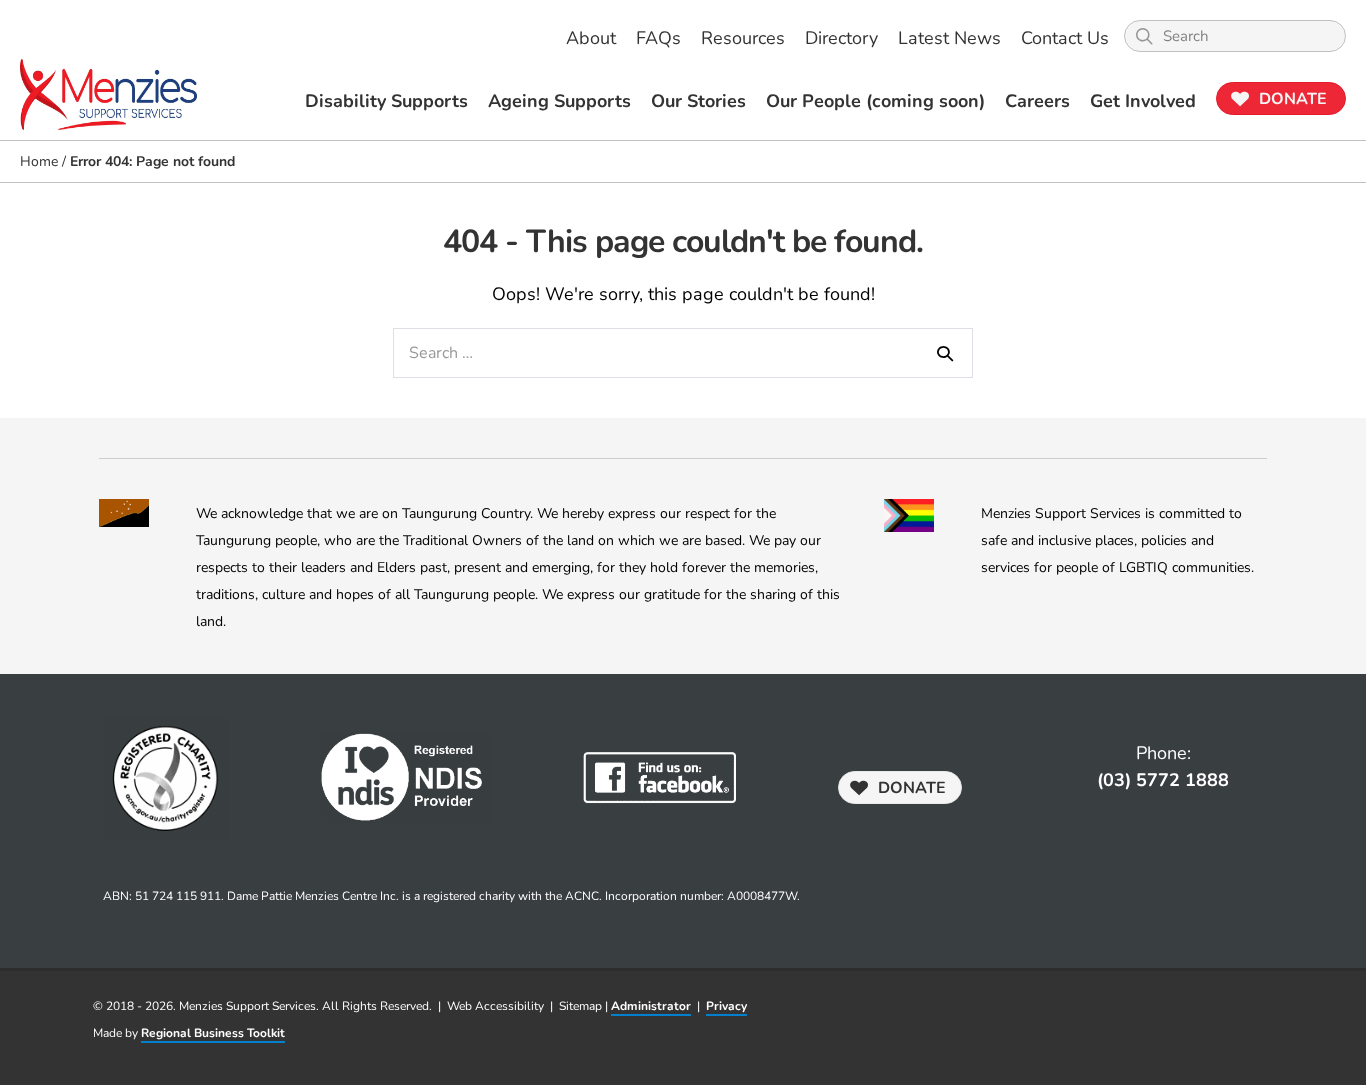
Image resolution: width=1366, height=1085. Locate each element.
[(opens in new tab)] (659, 776)
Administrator (651, 1006)
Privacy (726, 1006)
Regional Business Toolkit (213, 1033)
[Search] (945, 353)
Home (39, 161)
